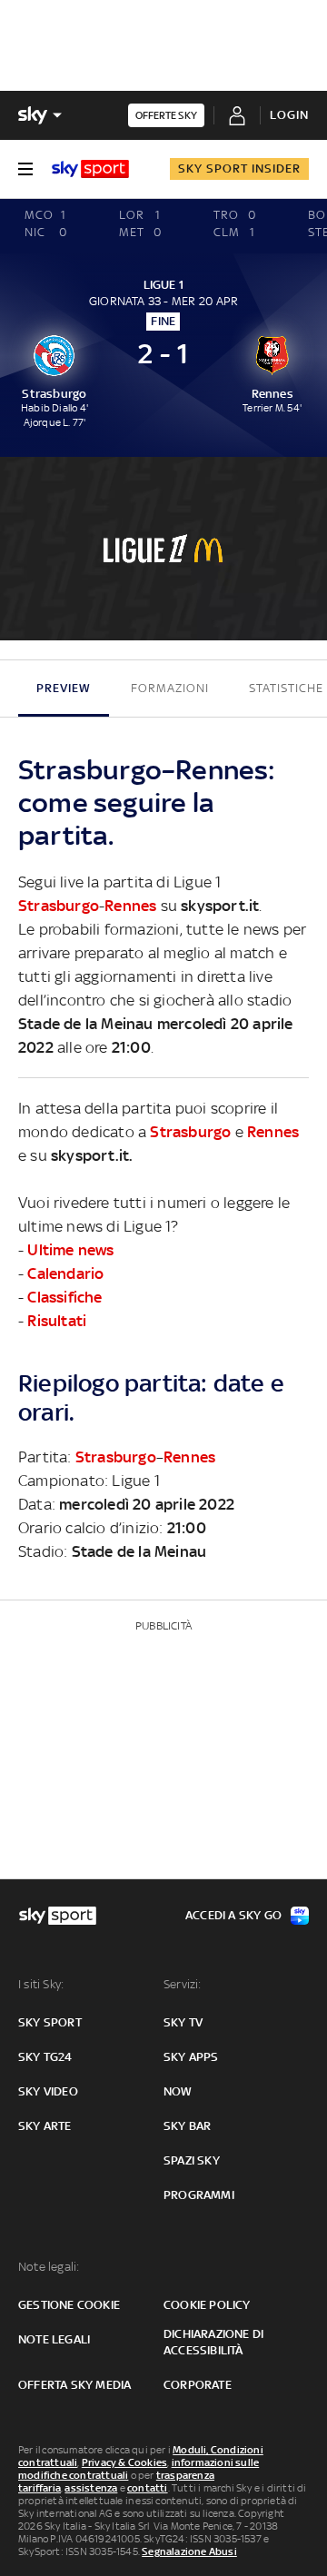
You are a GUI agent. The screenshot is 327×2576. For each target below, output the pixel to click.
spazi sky (192, 2160)
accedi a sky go (233, 1915)
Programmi (199, 2195)
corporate (198, 2385)
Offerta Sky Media (74, 2385)
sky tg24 (45, 2057)
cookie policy (207, 2305)
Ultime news (70, 1250)
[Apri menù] (25, 169)
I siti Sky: (41, 1984)
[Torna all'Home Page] (90, 169)
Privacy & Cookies (124, 2462)
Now (178, 2091)
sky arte (45, 2126)
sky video (48, 2091)
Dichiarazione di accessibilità (213, 2342)
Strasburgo (59, 906)
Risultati (57, 1321)
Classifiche (64, 1297)
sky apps (191, 2057)
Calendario (65, 1273)
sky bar (187, 2126)
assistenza (91, 2488)
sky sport (50, 2022)
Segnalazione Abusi (189, 2551)
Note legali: (49, 2267)
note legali (54, 2339)
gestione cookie (69, 2305)
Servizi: (183, 1984)
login (289, 115)
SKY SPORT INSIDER (239, 168)
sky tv (183, 2022)
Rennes (130, 906)
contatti (148, 2488)
